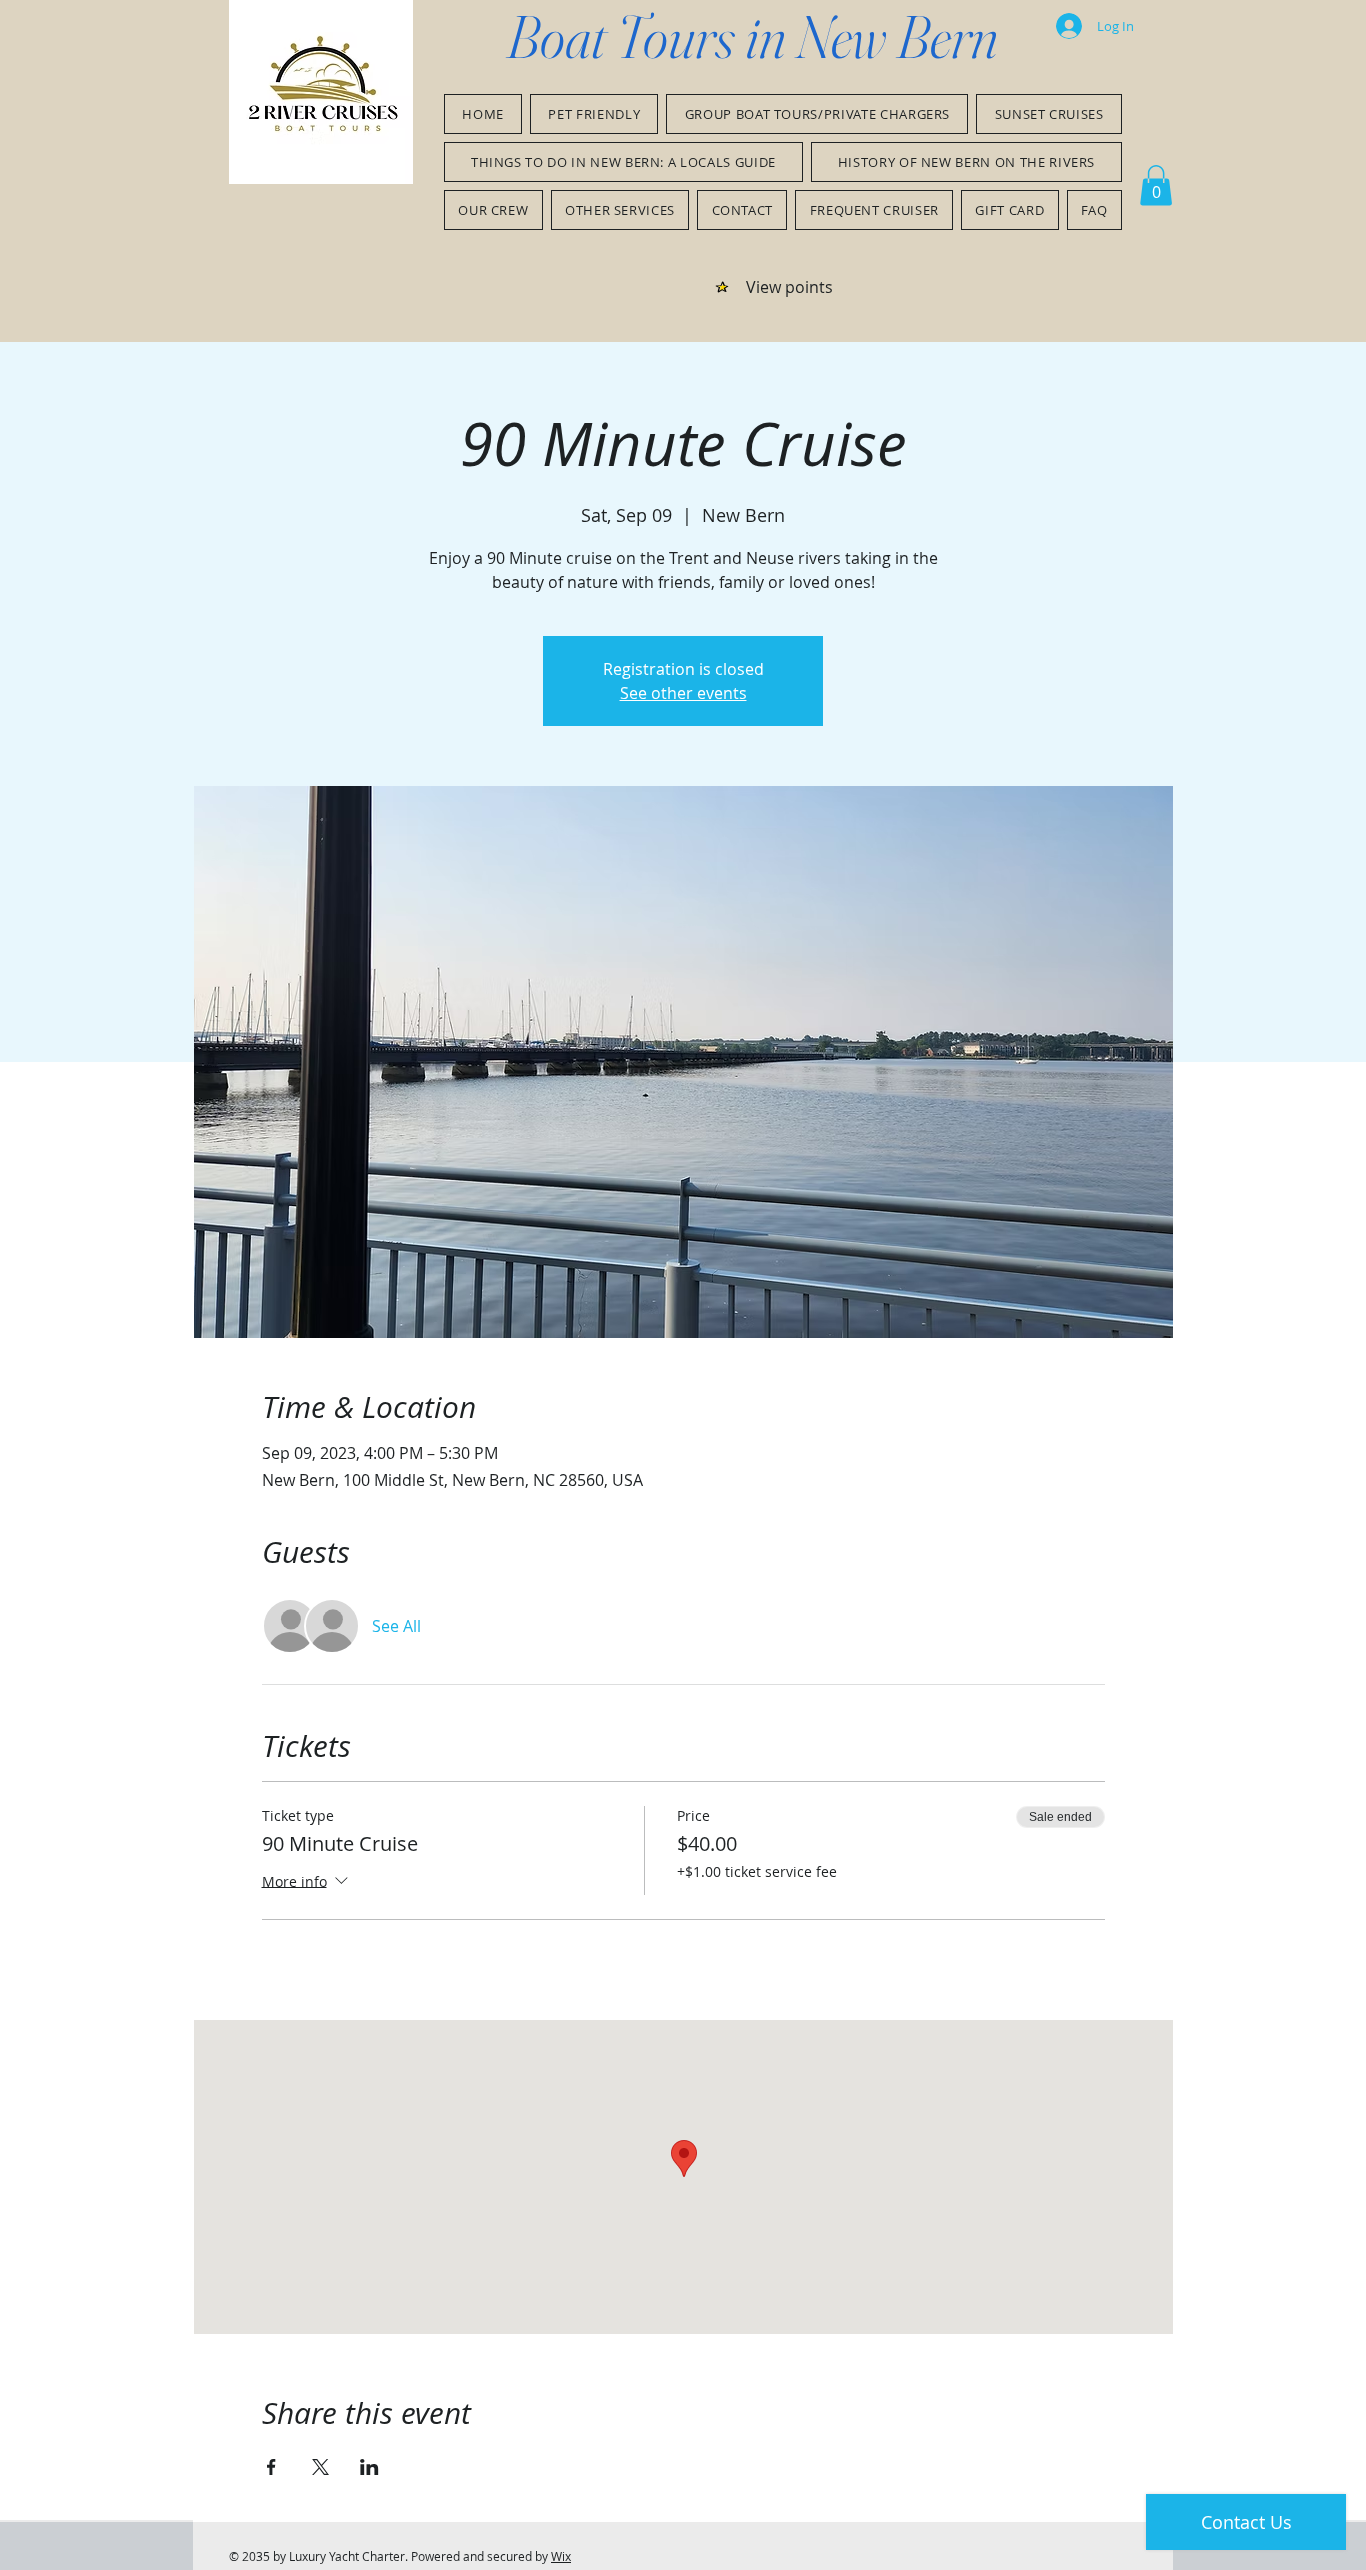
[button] (1156, 185)
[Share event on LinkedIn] (369, 2467)
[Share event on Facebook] (271, 2467)
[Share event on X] (320, 2467)
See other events (683, 693)
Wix (561, 2556)
